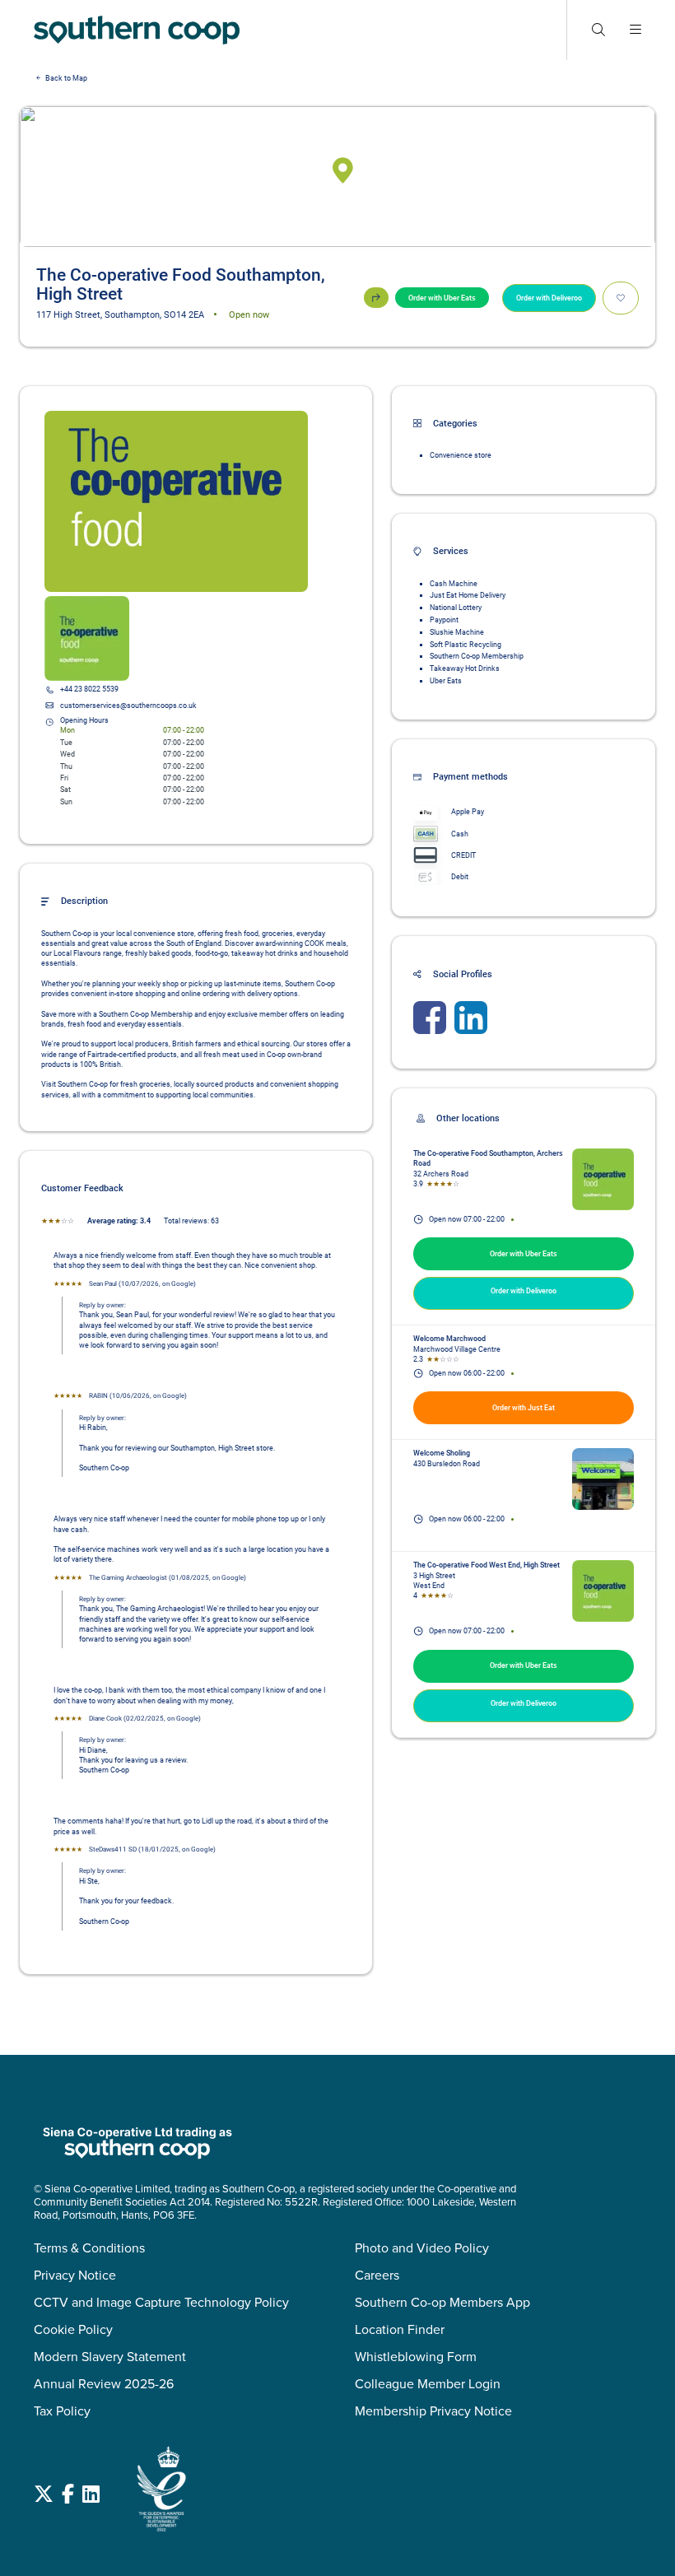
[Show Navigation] (635, 30)
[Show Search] (598, 30)
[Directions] (376, 298)
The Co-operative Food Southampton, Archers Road (489, 1158)
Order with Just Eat (524, 1408)
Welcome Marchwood (449, 1339)
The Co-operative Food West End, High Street (486, 1565)
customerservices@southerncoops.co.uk (128, 706)
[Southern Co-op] (137, 30)
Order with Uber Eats (442, 298)
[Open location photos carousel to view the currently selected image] (176, 501)
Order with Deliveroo (549, 298)
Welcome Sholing (442, 1453)
